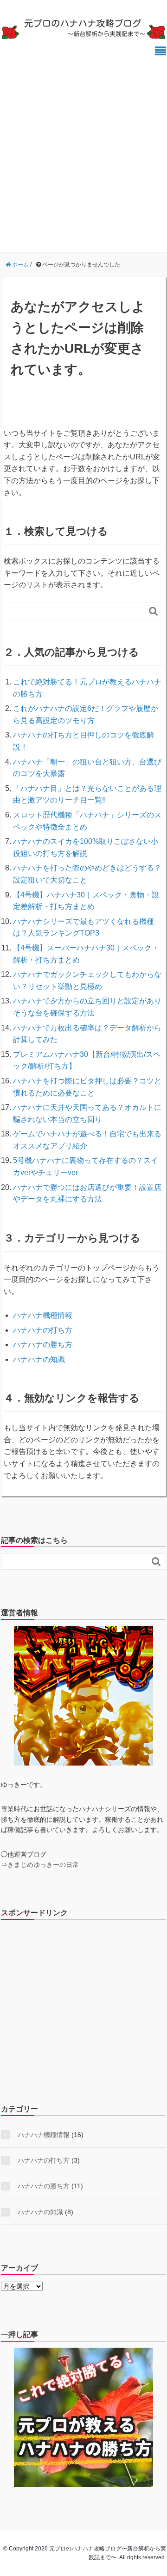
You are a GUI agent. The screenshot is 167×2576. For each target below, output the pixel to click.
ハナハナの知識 (39, 1359)
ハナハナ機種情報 (43, 1315)
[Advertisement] (83, 149)
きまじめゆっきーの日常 (43, 1865)
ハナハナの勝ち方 (43, 1344)
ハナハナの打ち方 (43, 1330)
